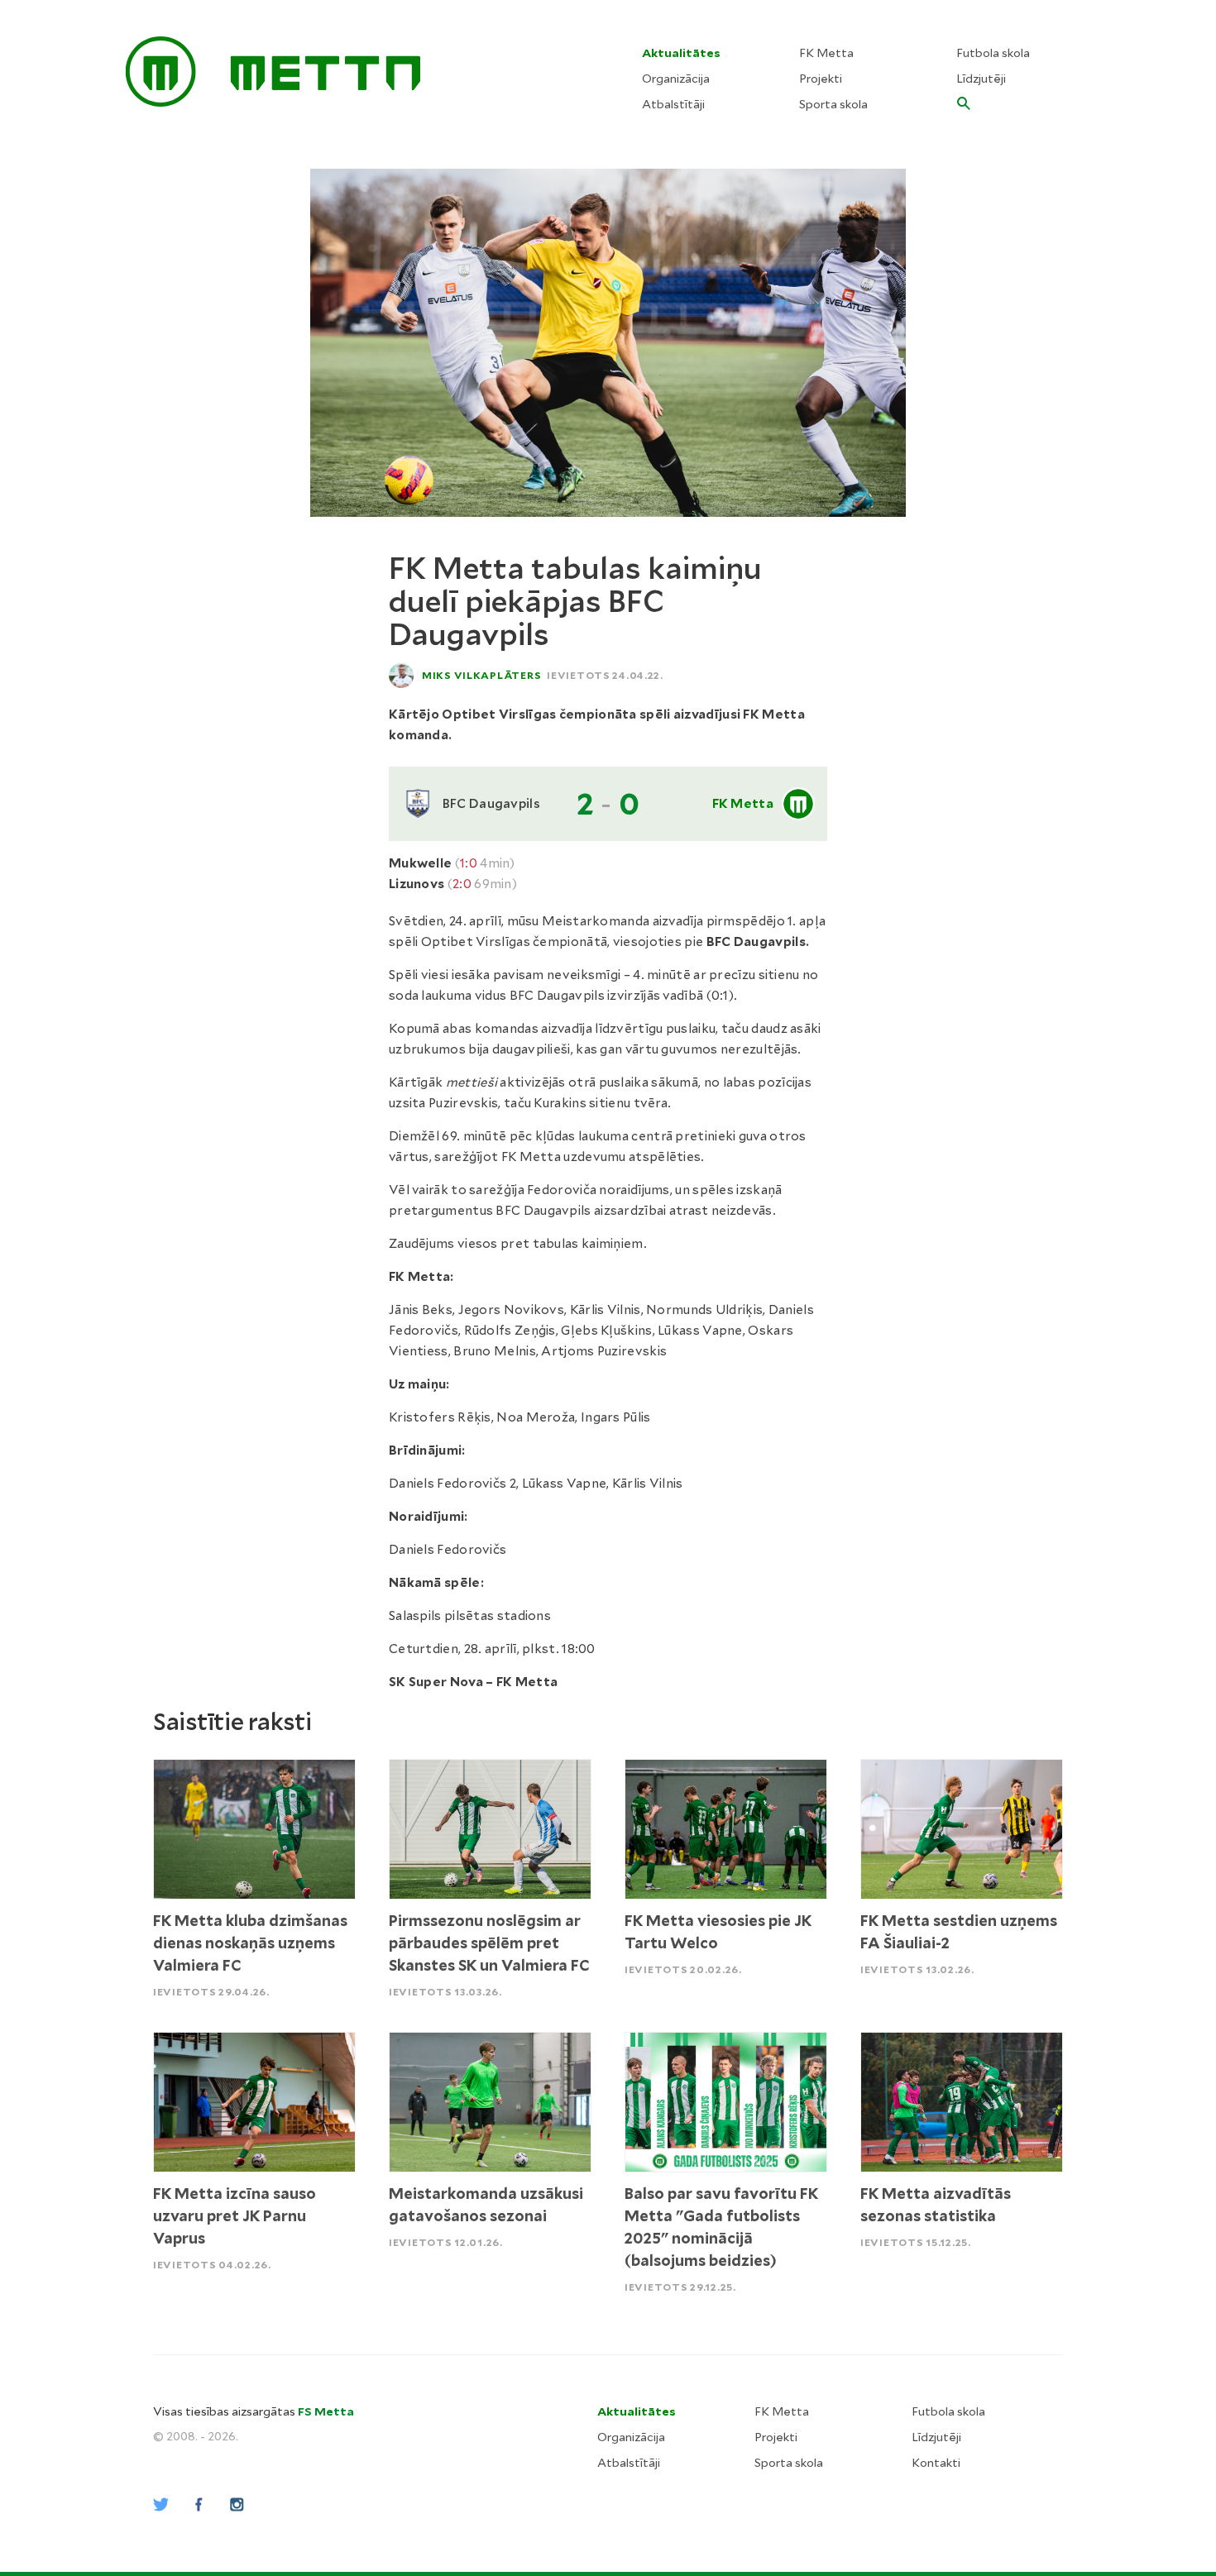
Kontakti (936, 2463)
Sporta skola (833, 104)
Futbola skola (993, 53)
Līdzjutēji (981, 79)
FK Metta (826, 53)
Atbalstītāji (673, 104)
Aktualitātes (681, 53)
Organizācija (676, 79)
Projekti (821, 79)
